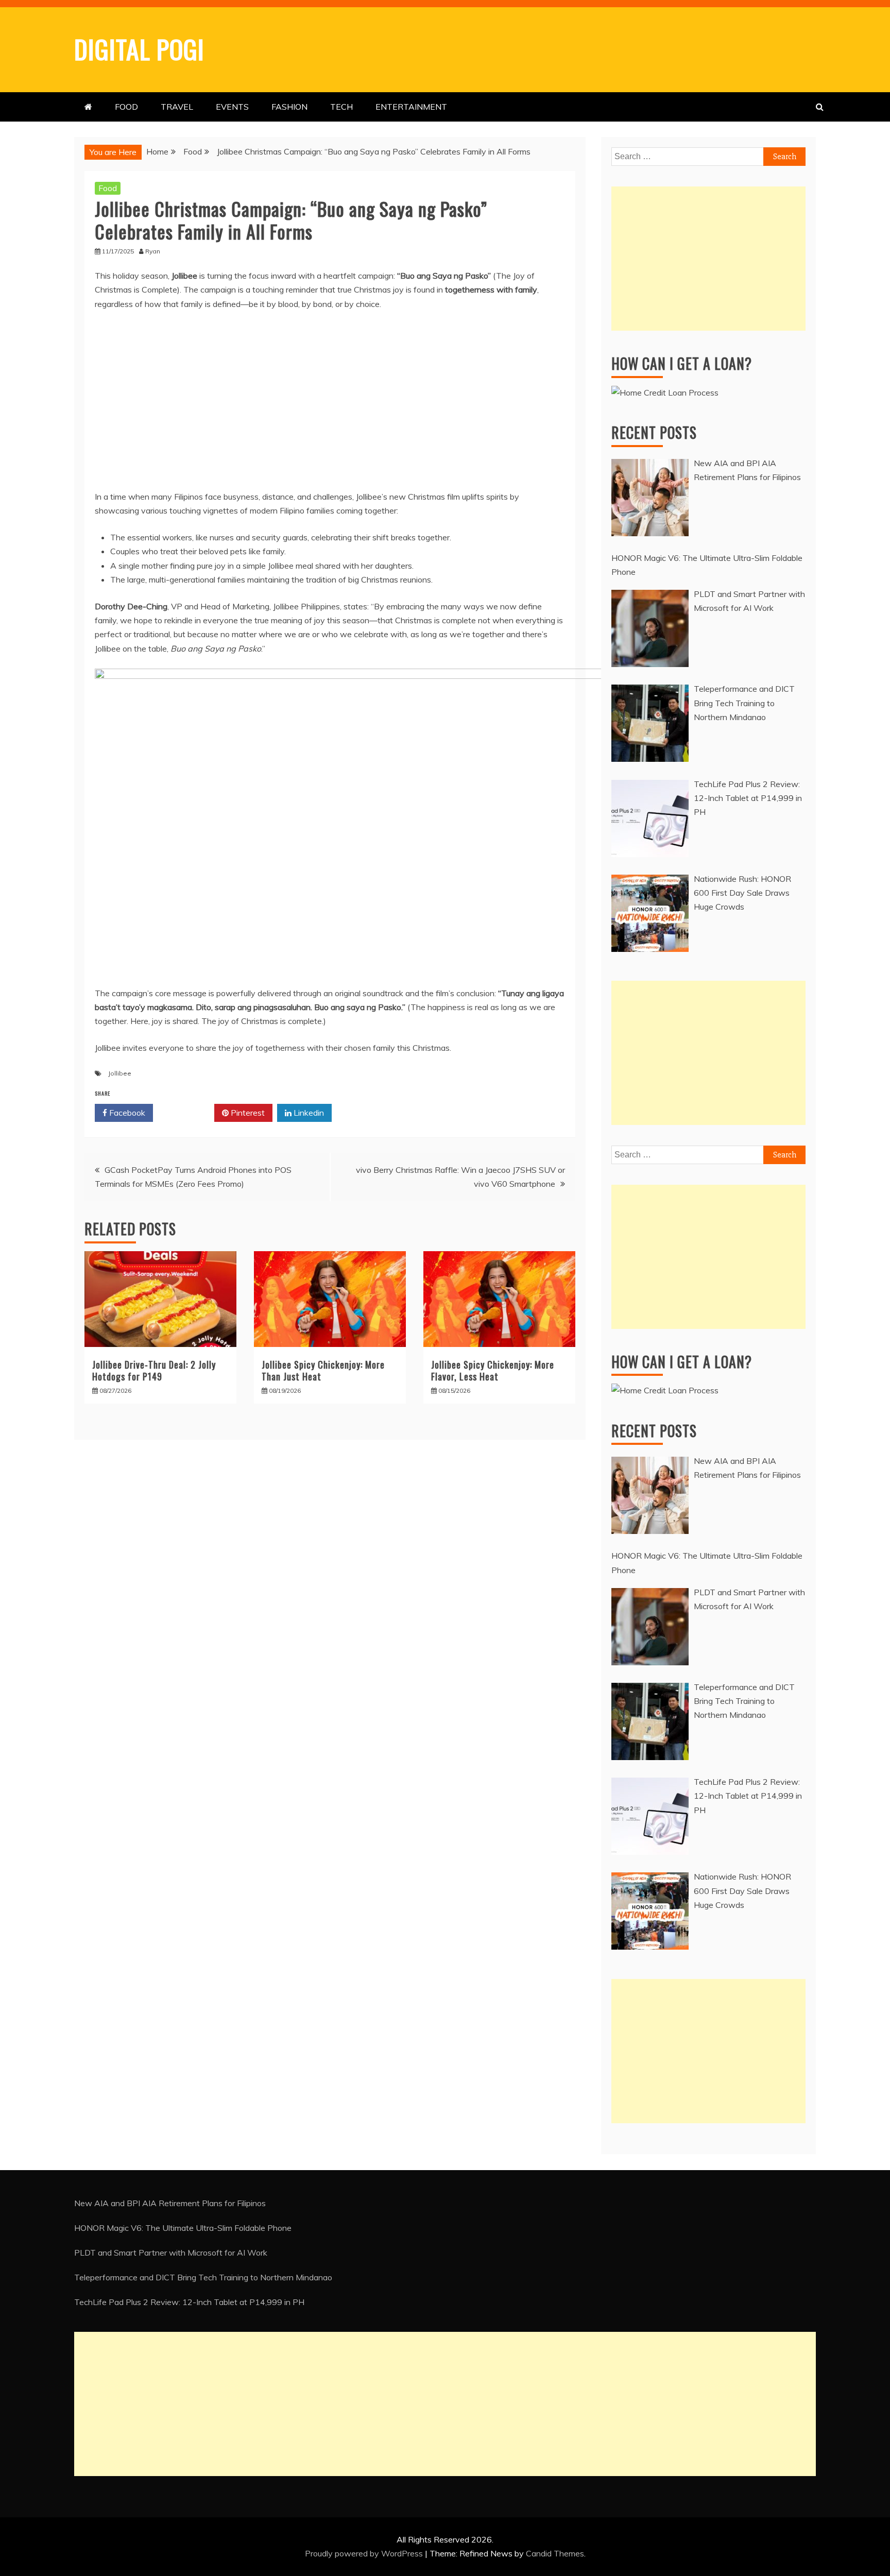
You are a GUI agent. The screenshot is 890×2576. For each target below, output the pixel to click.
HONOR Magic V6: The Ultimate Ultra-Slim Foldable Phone (183, 2228)
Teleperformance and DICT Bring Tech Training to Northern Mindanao (203, 2277)
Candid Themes (555, 2553)
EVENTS (232, 107)
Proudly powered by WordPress (365, 2553)
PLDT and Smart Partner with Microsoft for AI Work (171, 2253)
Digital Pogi (139, 48)
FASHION (289, 107)
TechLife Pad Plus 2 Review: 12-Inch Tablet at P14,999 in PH (189, 2302)
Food (108, 188)
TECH (341, 107)
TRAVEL (177, 107)
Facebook (126, 1113)
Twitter (187, 1113)
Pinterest (247, 1113)
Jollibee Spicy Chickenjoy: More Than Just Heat (323, 1370)
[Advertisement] (708, 259)
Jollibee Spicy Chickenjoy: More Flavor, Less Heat (493, 1370)
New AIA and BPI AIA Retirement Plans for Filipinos (170, 2203)
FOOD (126, 107)
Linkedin (308, 1113)
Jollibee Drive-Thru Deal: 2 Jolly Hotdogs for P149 (154, 1370)
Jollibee (120, 1073)
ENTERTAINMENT (411, 107)
